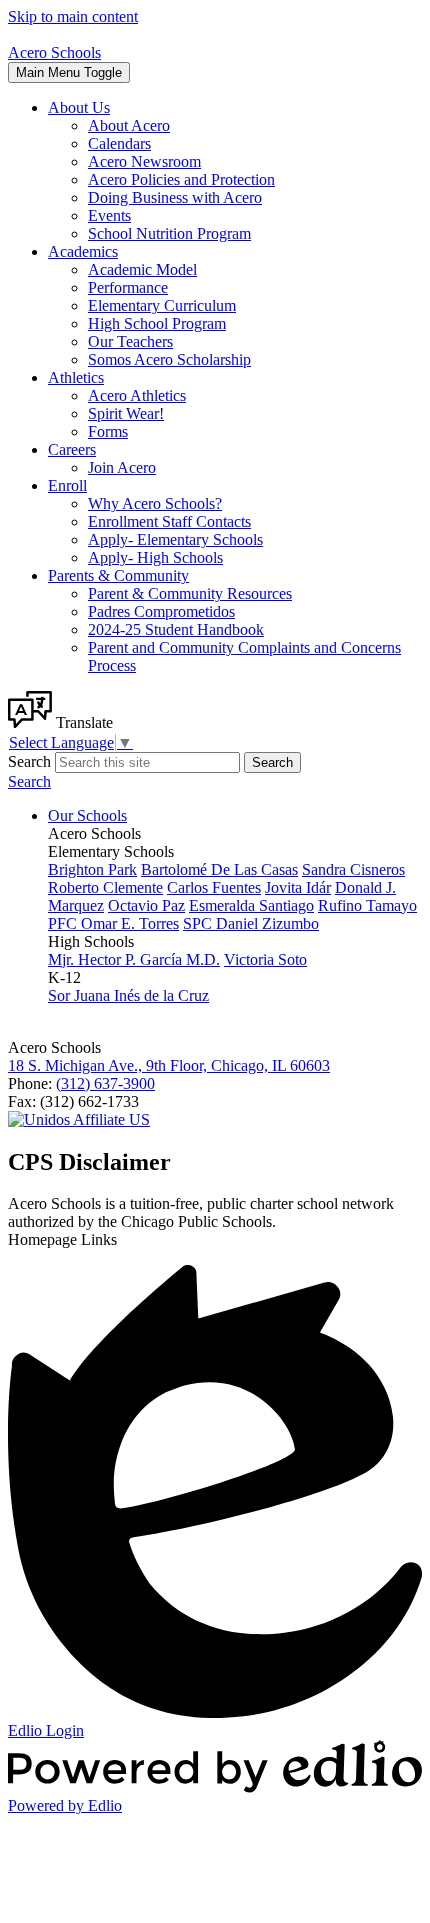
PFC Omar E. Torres (113, 923)
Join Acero (122, 467)
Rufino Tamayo (367, 905)
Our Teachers (130, 341)
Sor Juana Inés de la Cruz (128, 995)
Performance (128, 287)
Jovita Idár (298, 887)
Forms (108, 431)
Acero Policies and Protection (181, 179)
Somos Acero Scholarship (169, 359)
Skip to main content (73, 16)
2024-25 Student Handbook (176, 629)
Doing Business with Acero (175, 197)
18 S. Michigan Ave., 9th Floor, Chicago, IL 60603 (169, 1065)
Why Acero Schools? (155, 503)
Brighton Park (92, 869)
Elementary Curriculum (162, 305)
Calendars (119, 143)
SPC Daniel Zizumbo (251, 923)
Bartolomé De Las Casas (219, 869)
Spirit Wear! (126, 413)
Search (29, 761)
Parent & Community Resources (190, 593)
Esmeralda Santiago (251, 905)
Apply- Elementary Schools (175, 539)
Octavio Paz (146, 905)
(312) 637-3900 (105, 1083)
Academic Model (142, 269)
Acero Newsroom (144, 161)
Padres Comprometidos (161, 611)
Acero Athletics (137, 395)
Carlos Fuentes (214, 887)
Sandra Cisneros (353, 869)
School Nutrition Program (169, 233)
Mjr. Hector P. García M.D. (134, 959)
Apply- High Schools (155, 557)
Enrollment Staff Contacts (169, 521)
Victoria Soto (265, 959)
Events (109, 215)
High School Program (157, 323)
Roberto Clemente (105, 887)
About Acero (129, 125)
